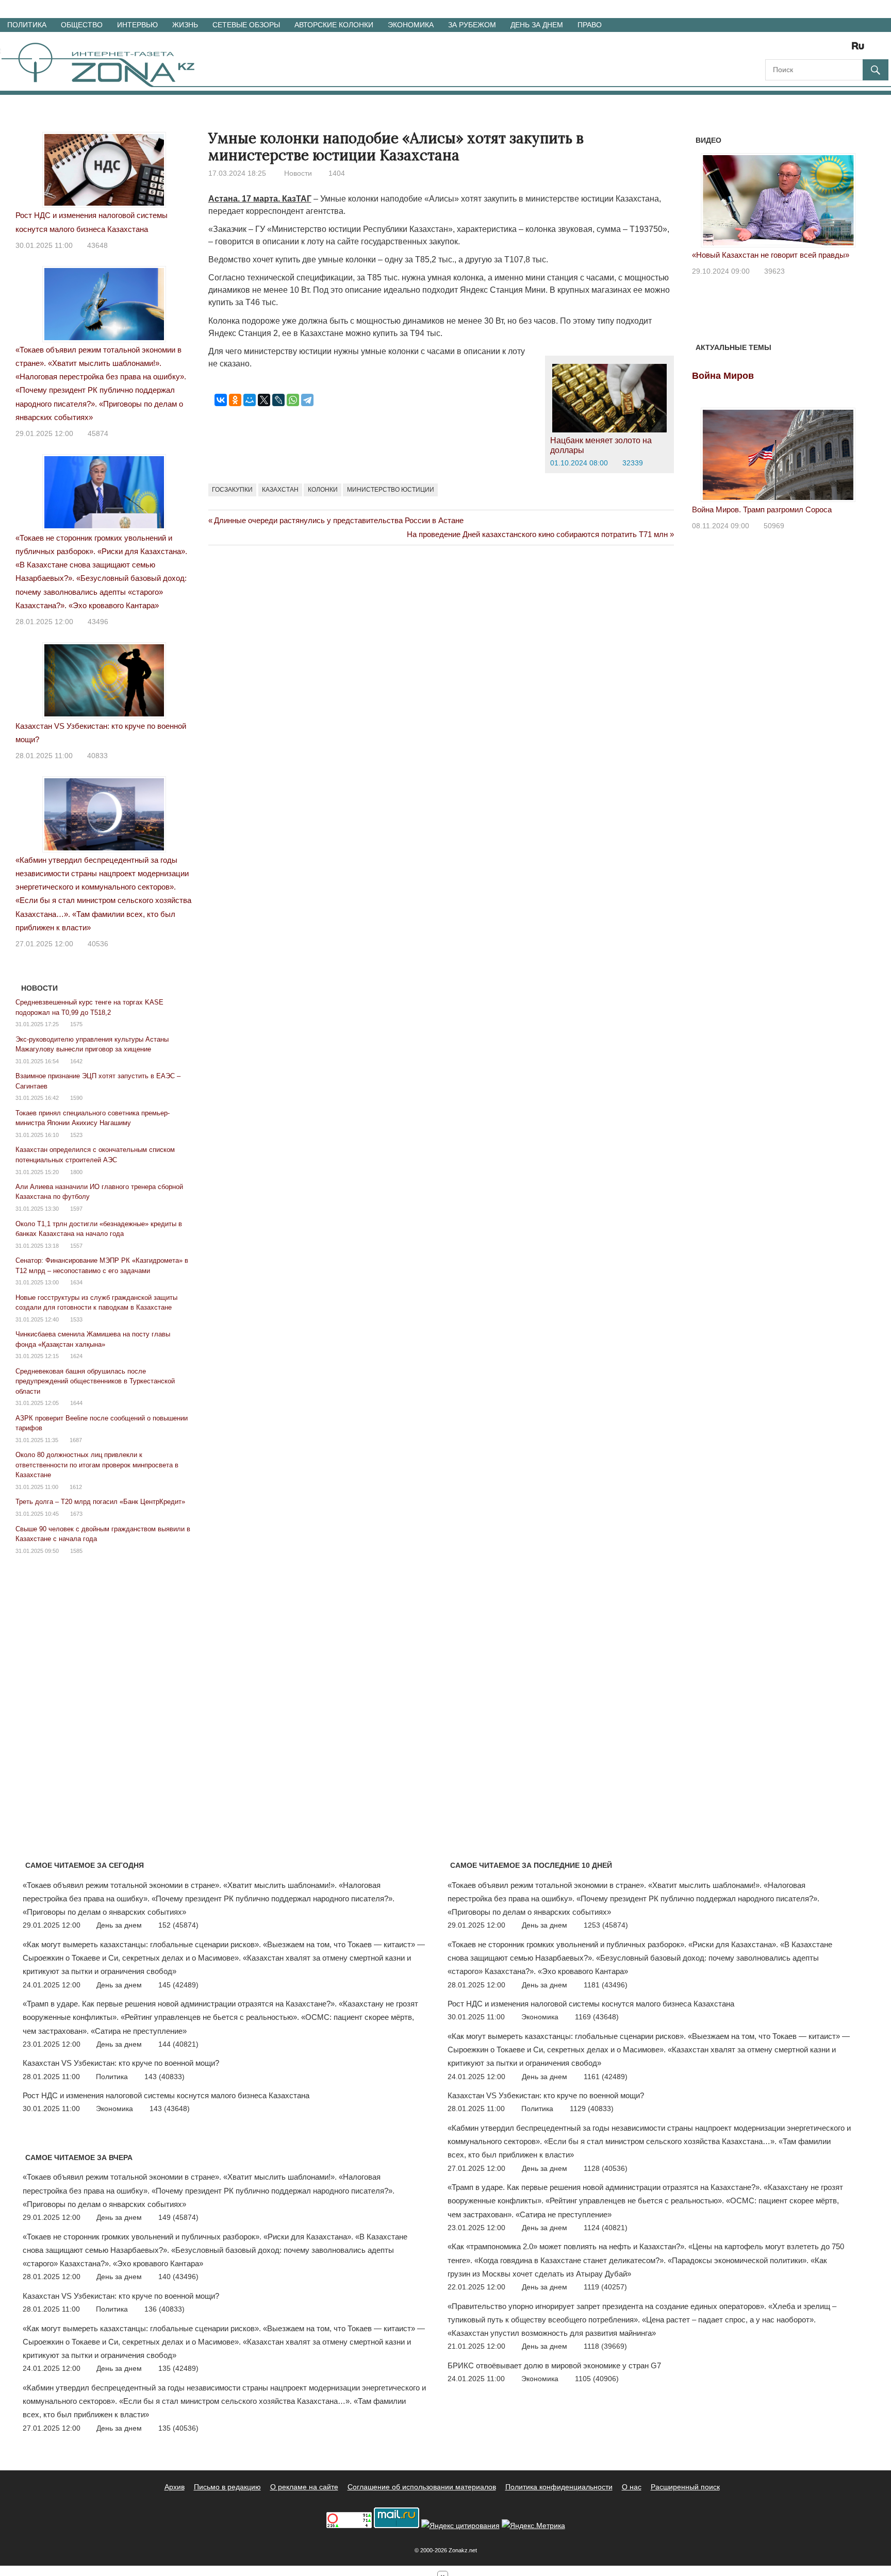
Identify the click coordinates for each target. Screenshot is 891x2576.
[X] (264, 400)
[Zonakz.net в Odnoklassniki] (830, 49)
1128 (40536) (606, 2168)
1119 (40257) (605, 2287)
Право (590, 25)
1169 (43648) (597, 2017)
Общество (82, 25)
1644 (76, 1403)
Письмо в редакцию (227, 2487)
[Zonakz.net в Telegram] (816, 49)
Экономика (411, 25)
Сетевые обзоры (246, 25)
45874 (98, 433)
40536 (98, 944)
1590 (76, 1098)
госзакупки (232, 490)
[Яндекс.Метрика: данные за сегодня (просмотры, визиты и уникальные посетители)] (533, 2526)
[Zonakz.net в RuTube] (861, 49)
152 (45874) (178, 1925)
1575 (76, 1024)
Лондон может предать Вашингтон (753, 255)
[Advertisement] (396, 598)
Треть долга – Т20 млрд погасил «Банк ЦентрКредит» (100, 1502)
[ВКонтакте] (221, 400)
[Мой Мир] (250, 400)
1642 (76, 1061)
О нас (632, 2487)
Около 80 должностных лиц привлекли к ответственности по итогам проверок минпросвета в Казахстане (97, 1465)
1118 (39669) (605, 2346)
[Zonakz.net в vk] (845, 49)
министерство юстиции (391, 490)
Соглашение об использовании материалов (422, 2487)
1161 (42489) (606, 2077)
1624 (76, 1356)
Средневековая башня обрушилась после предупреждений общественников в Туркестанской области (95, 1381)
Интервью (137, 25)
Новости (298, 173)
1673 (76, 1514)
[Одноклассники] (235, 400)
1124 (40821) (606, 2228)
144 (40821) (178, 2044)
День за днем (537, 25)
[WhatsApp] (293, 400)
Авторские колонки (334, 25)
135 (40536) (178, 2428)
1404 (337, 173)
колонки (323, 490)
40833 (97, 756)
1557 (76, 1246)
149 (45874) (178, 2217)
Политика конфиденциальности (559, 2487)
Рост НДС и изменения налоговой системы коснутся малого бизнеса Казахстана (166, 2095)
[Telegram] (307, 400)
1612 (76, 1487)
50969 (774, 526)
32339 (633, 463)
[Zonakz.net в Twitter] (772, 49)
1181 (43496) (606, 1985)
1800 (76, 1172)
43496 (98, 622)
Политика (27, 25)
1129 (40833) (592, 2109)
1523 (76, 1135)
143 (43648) (170, 2109)
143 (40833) (164, 2077)
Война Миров (723, 376)
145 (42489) (178, 1985)
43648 (97, 245)
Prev (705, 198)
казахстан (280, 490)
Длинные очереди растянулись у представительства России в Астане (339, 520)
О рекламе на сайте (304, 2487)
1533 (76, 1319)
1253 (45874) (606, 1925)
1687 (76, 1440)
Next (851, 198)
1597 (76, 1209)
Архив (175, 2487)
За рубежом (472, 25)
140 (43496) (178, 2277)
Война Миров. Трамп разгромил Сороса (762, 509)
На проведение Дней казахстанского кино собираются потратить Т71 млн (537, 534)
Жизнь (185, 25)
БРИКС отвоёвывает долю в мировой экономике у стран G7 (554, 2365)
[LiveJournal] (278, 400)
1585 (76, 1551)
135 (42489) (178, 2368)
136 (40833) (164, 2309)
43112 (774, 271)
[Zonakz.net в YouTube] (801, 49)
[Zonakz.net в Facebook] (787, 49)
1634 (76, 1282)
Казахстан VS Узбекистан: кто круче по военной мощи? (121, 2063)
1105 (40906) (597, 2379)
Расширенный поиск (685, 2487)
